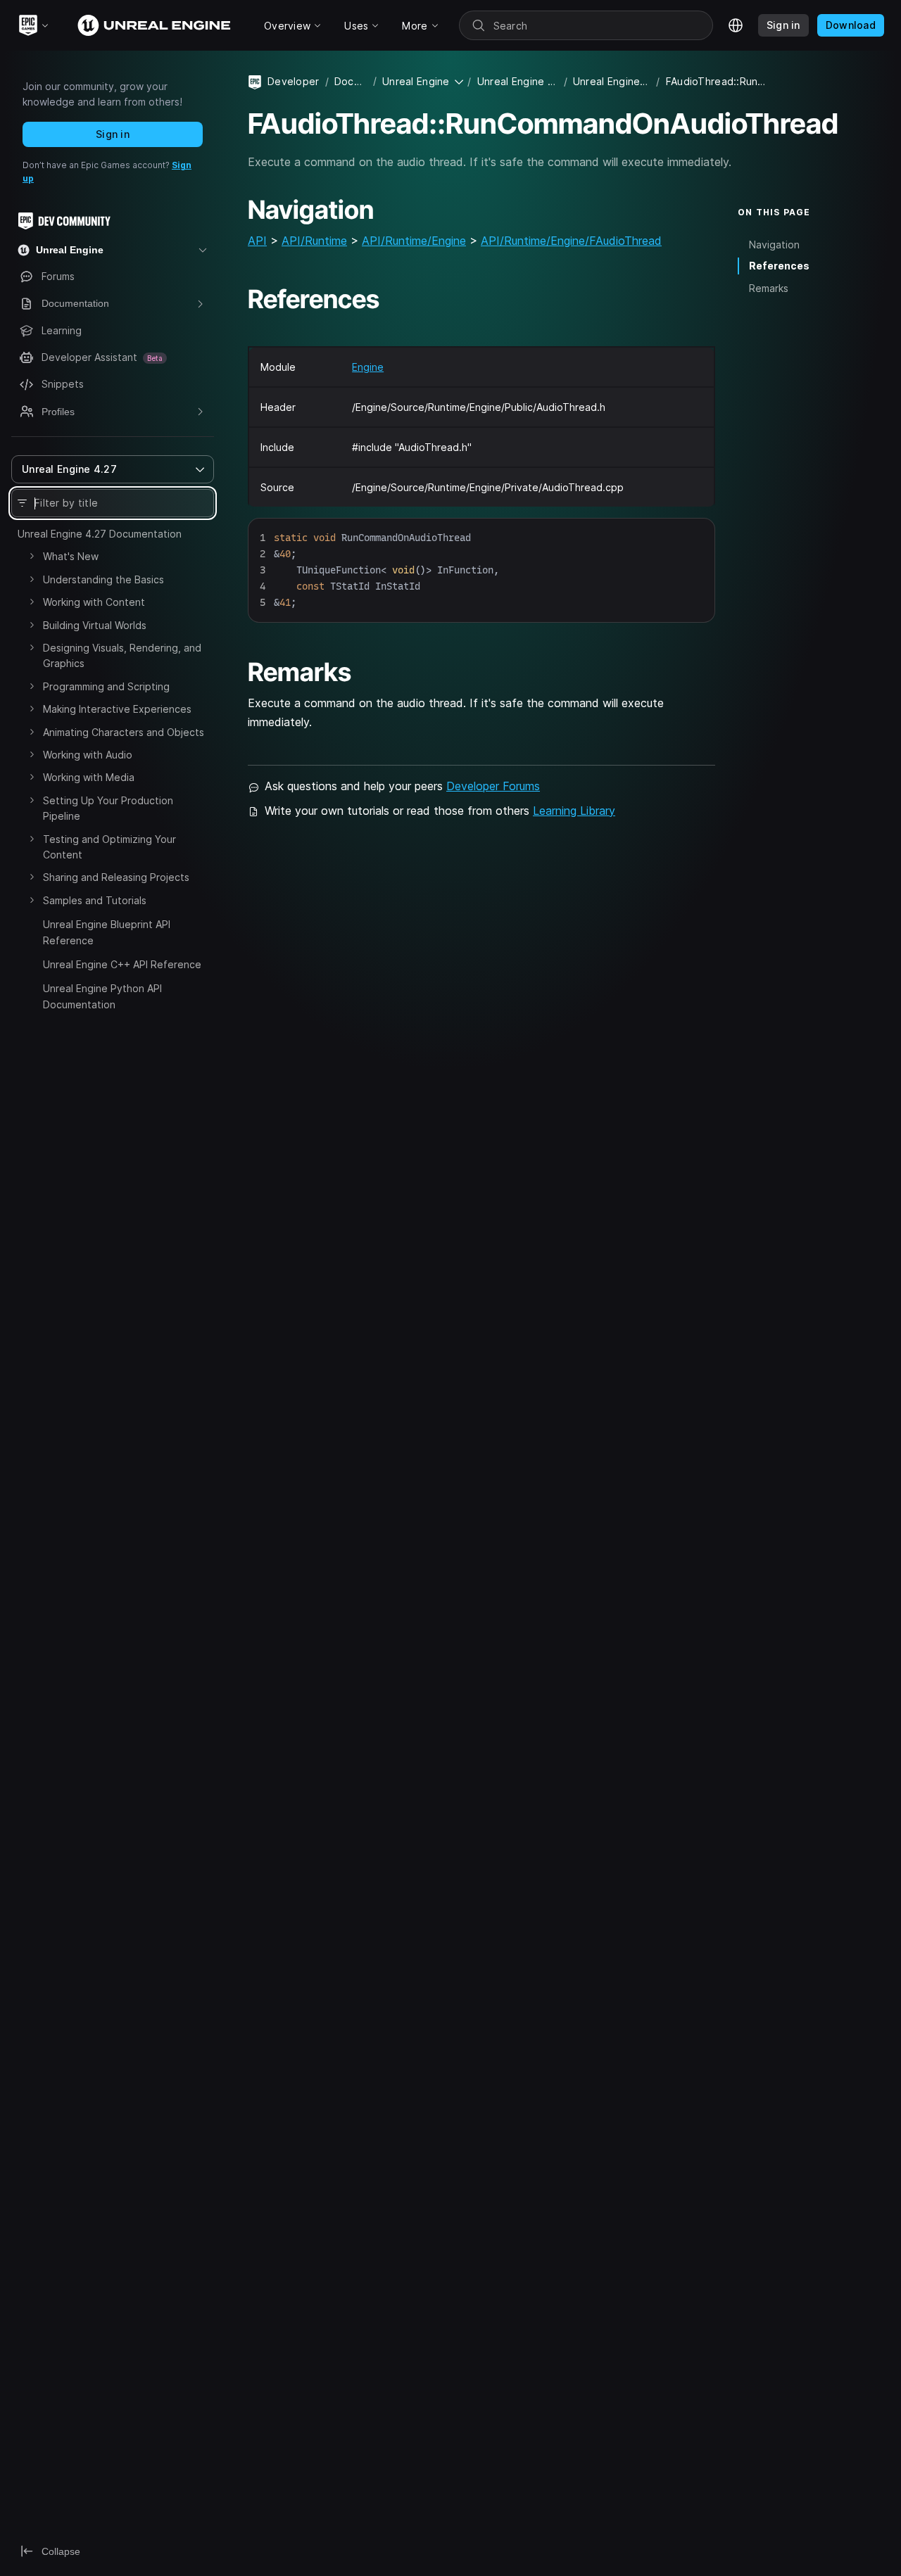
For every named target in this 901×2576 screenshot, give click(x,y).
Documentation (351, 81)
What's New (71, 556)
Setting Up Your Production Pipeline (108, 808)
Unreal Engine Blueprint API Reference (107, 932)
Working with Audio (88, 755)
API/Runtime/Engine (414, 241)
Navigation (774, 244)
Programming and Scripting (106, 686)
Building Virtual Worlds (95, 625)
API (257, 241)
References (779, 266)
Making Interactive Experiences (117, 709)
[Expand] (32, 556)
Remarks (769, 288)
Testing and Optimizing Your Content (109, 847)
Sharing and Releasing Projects (116, 877)
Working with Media (89, 777)
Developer (294, 81)
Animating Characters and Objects (124, 732)
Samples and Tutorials (95, 900)
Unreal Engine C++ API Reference (122, 964)
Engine (368, 367)
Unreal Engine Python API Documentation (102, 996)
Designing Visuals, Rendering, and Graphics (122, 655)
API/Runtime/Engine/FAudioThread (571, 241)
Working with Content (94, 602)
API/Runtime (314, 241)
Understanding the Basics (103, 579)
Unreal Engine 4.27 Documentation (100, 534)
